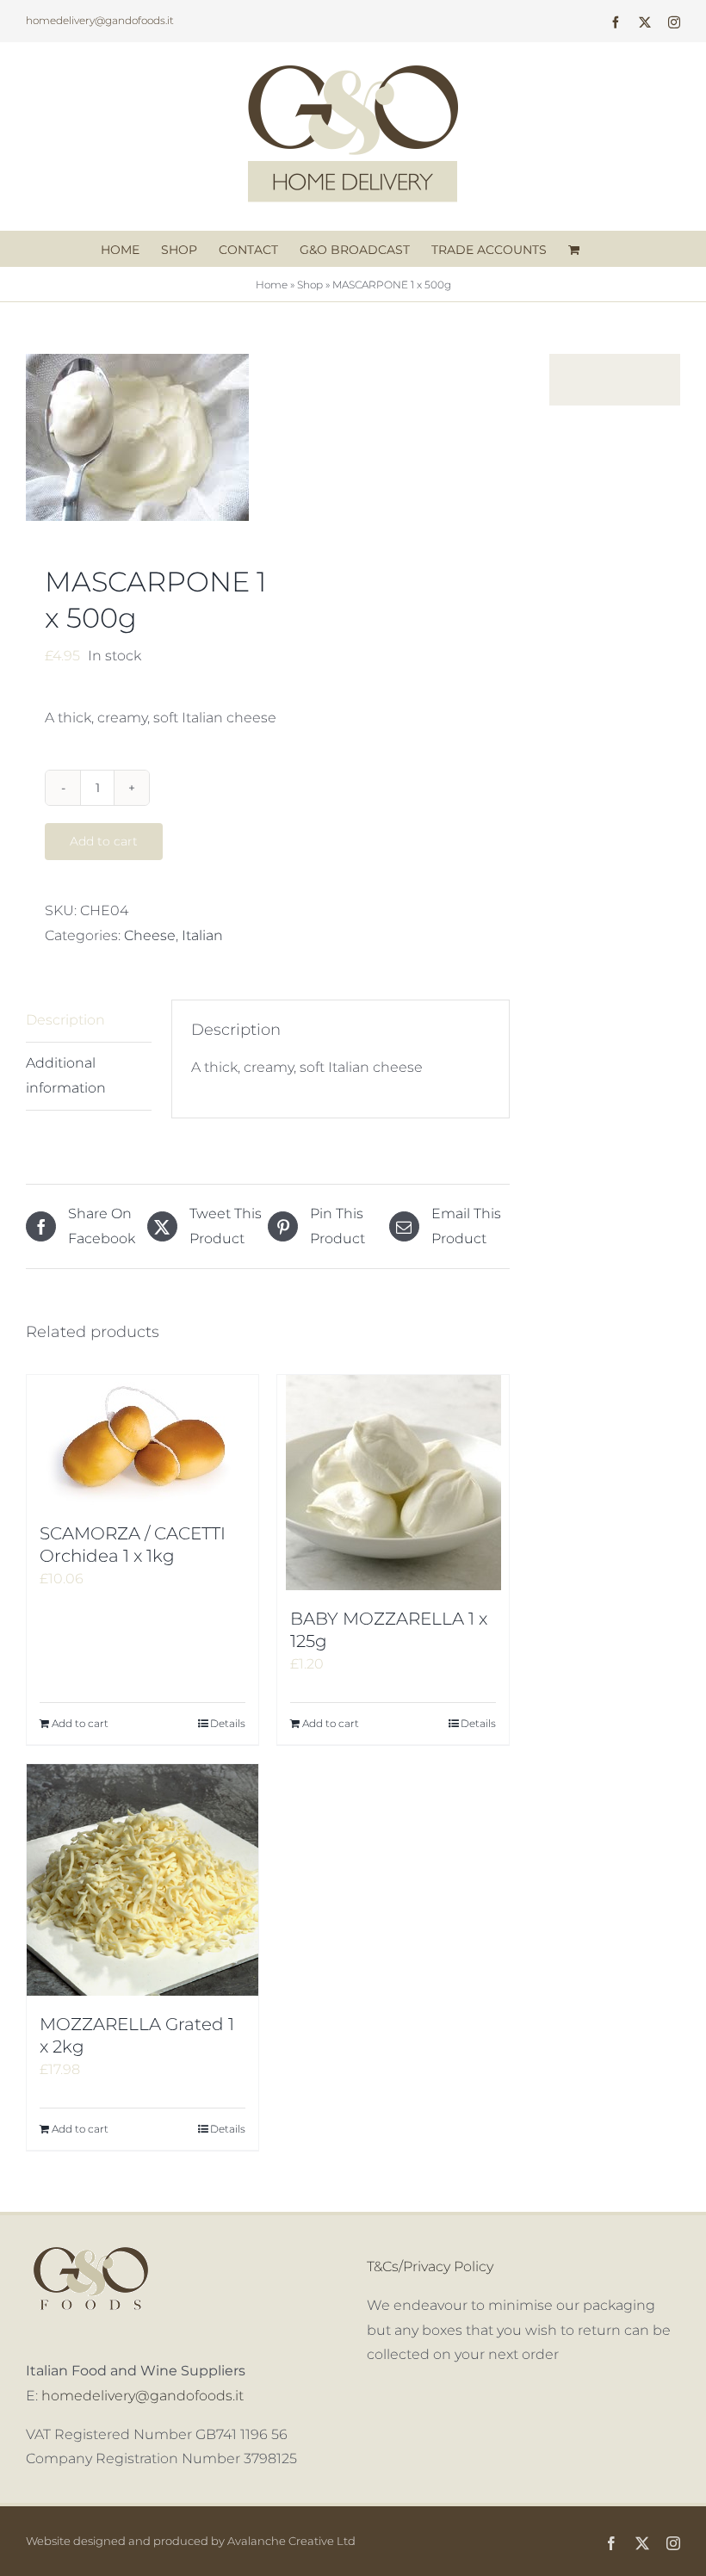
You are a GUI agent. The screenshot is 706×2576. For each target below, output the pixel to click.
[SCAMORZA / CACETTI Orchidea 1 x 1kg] (142, 1440)
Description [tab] (65, 1020)
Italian (202, 935)
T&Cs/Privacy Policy (430, 2266)
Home (272, 285)
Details (228, 1723)
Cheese (150, 935)
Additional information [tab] (66, 1075)
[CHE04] (142, 437)
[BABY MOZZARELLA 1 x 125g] (393, 1483)
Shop (310, 285)
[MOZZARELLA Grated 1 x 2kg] (142, 1880)
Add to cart (104, 841)
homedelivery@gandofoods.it (100, 20)
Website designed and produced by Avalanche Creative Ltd (191, 2541)
